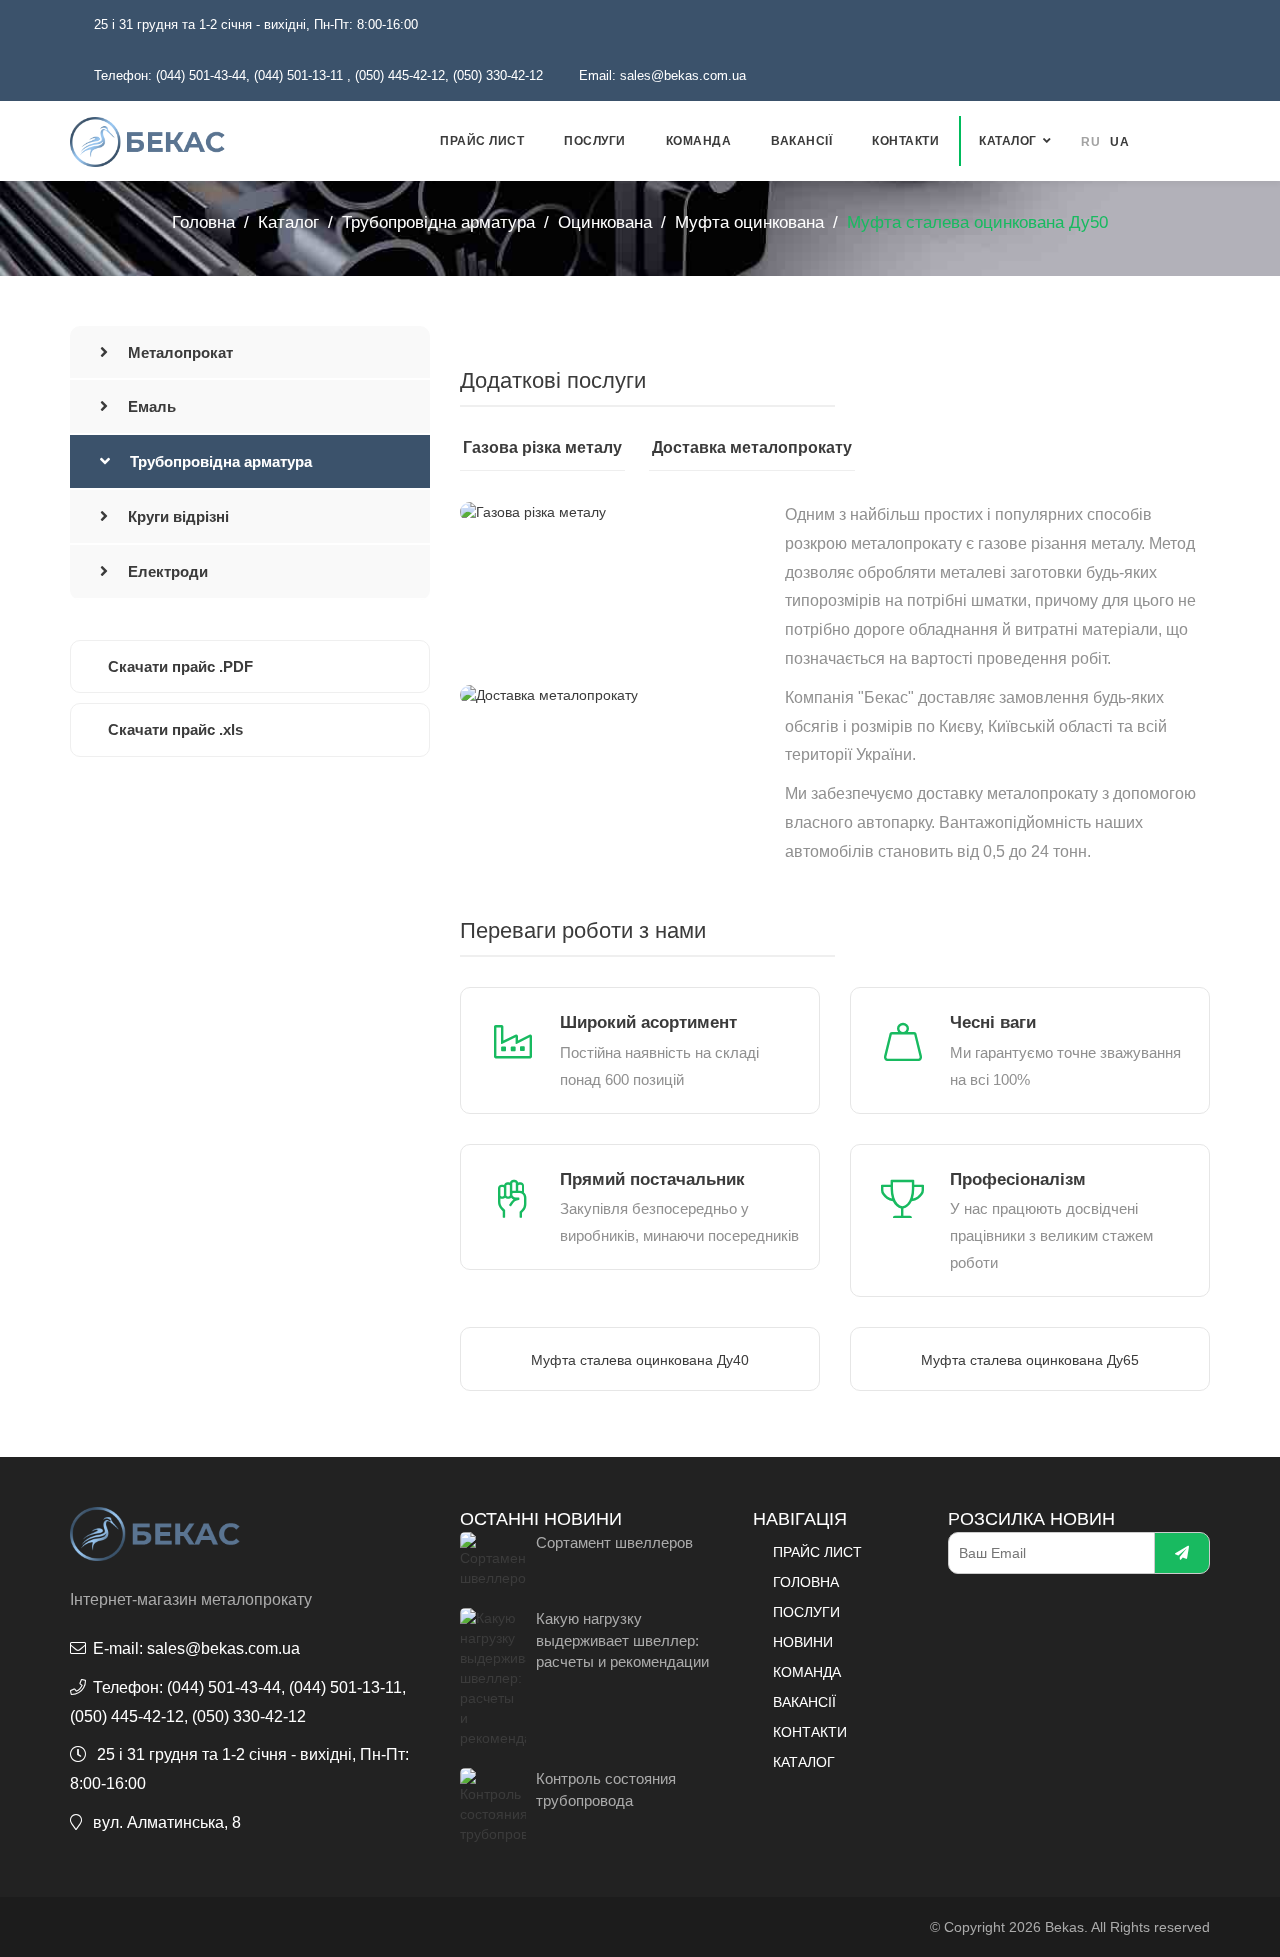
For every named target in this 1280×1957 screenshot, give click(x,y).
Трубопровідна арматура (438, 222)
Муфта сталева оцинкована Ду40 (640, 1360)
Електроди (168, 571)
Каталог (1008, 141)
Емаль (152, 406)
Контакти (905, 141)
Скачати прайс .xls (175, 729)
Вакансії (801, 141)
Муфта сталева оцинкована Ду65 (1030, 1360)
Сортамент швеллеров (614, 1542)
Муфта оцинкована (749, 222)
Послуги (595, 141)
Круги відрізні (178, 516)
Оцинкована (605, 222)
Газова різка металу (542, 447)
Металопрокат (180, 352)
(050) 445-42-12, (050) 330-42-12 (449, 75)
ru (1090, 142)
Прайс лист (482, 141)
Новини (803, 1642)
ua (1119, 142)
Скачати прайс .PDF (180, 666)
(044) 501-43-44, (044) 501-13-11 (249, 75)
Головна (203, 222)
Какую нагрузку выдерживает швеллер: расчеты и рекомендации (622, 1640)
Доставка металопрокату (752, 447)
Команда (699, 141)
